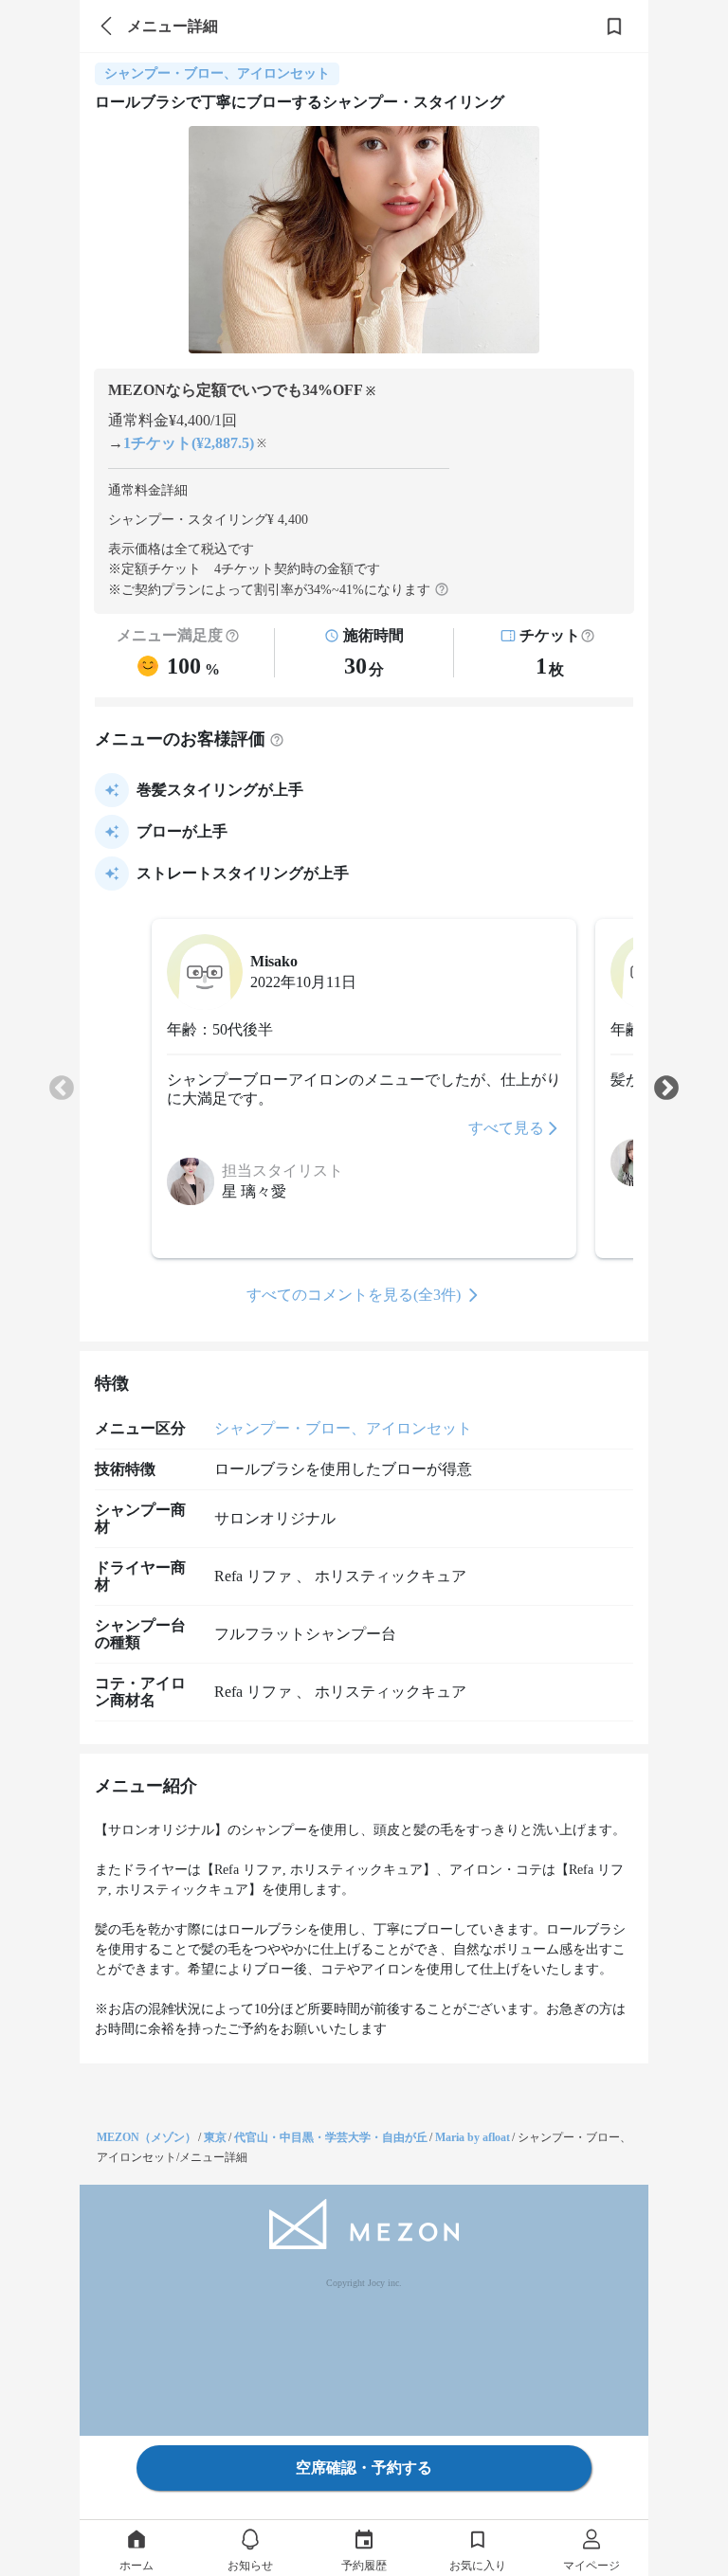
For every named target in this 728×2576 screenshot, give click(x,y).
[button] (588, 636)
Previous (62, 1089)
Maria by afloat (473, 2137)
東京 (215, 2137)
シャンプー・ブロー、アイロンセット (343, 1428)
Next (666, 1089)
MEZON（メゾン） (146, 2137)
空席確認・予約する (364, 2468)
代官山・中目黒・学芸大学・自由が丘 (331, 2137)
